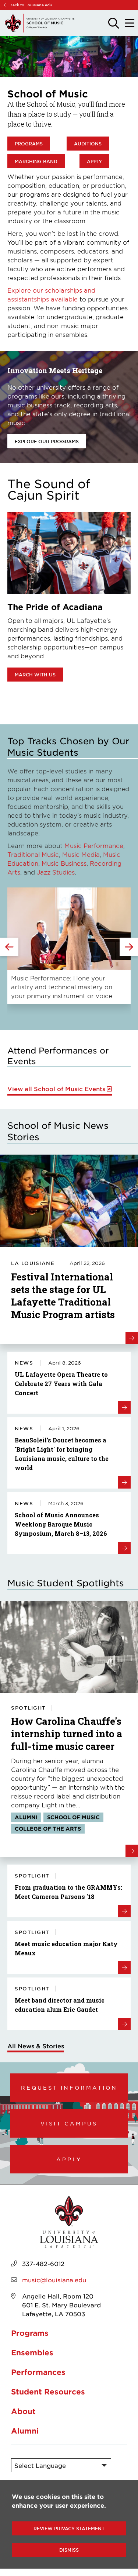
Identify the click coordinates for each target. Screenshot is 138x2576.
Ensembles (32, 2352)
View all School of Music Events (56, 1089)
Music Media (81, 854)
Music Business (64, 863)
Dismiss (69, 2550)
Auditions (88, 144)
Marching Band (36, 161)
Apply (94, 161)
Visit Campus (69, 2123)
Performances (38, 2372)
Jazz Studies (56, 872)
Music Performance (94, 845)
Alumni (25, 2431)
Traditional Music (33, 854)
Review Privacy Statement (69, 2528)
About (23, 2411)
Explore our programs (47, 441)
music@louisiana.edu (54, 2280)
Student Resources (48, 2391)
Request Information (69, 2087)
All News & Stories (36, 2046)
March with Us (35, 675)
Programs (29, 144)
